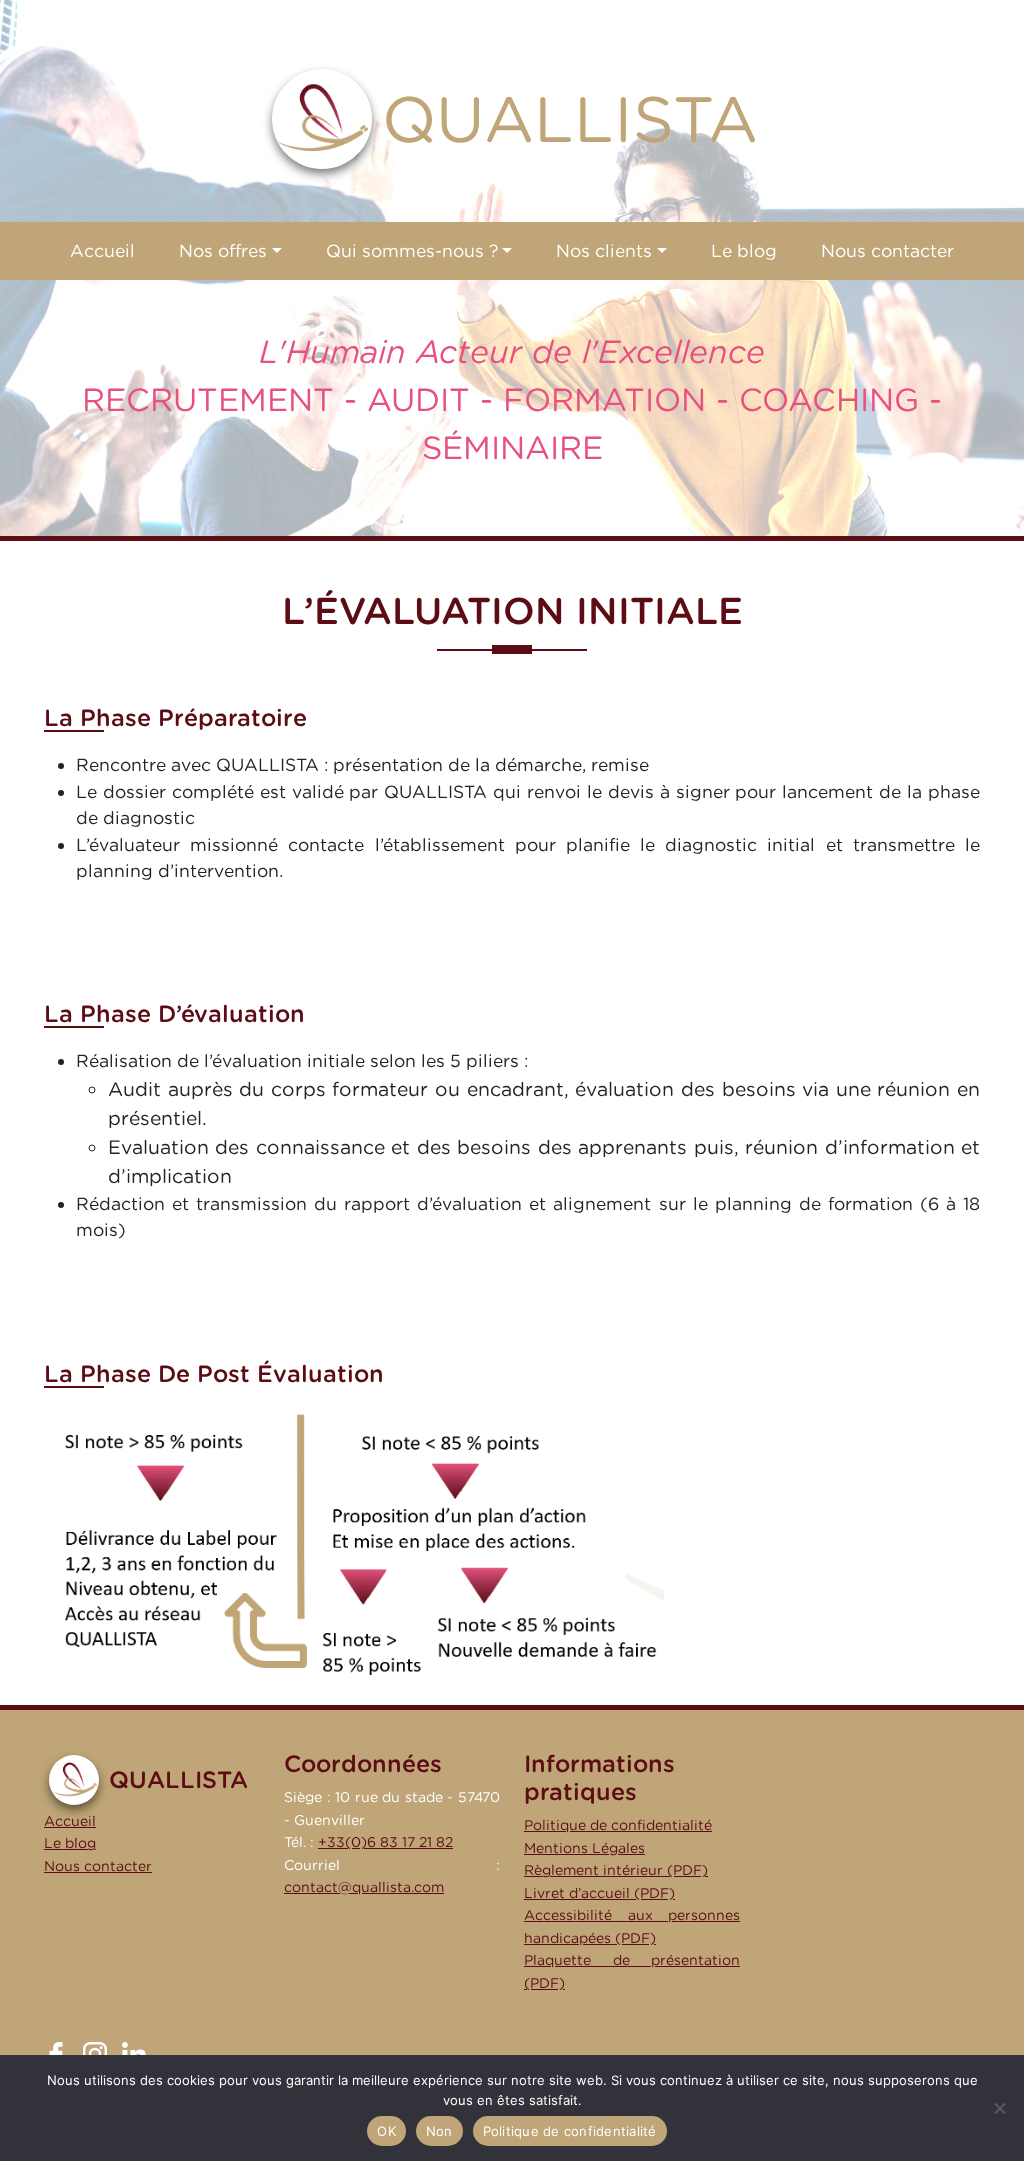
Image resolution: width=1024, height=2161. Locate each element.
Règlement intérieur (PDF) (616, 1869)
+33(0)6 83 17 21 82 (385, 1841)
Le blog (70, 1842)
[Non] (999, 2108)
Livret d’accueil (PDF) (599, 1892)
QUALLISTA (570, 119)
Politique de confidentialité (618, 1824)
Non (439, 2131)
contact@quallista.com (364, 1886)
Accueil (70, 1820)
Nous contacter (98, 1865)
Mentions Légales (584, 1847)
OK (386, 2131)
